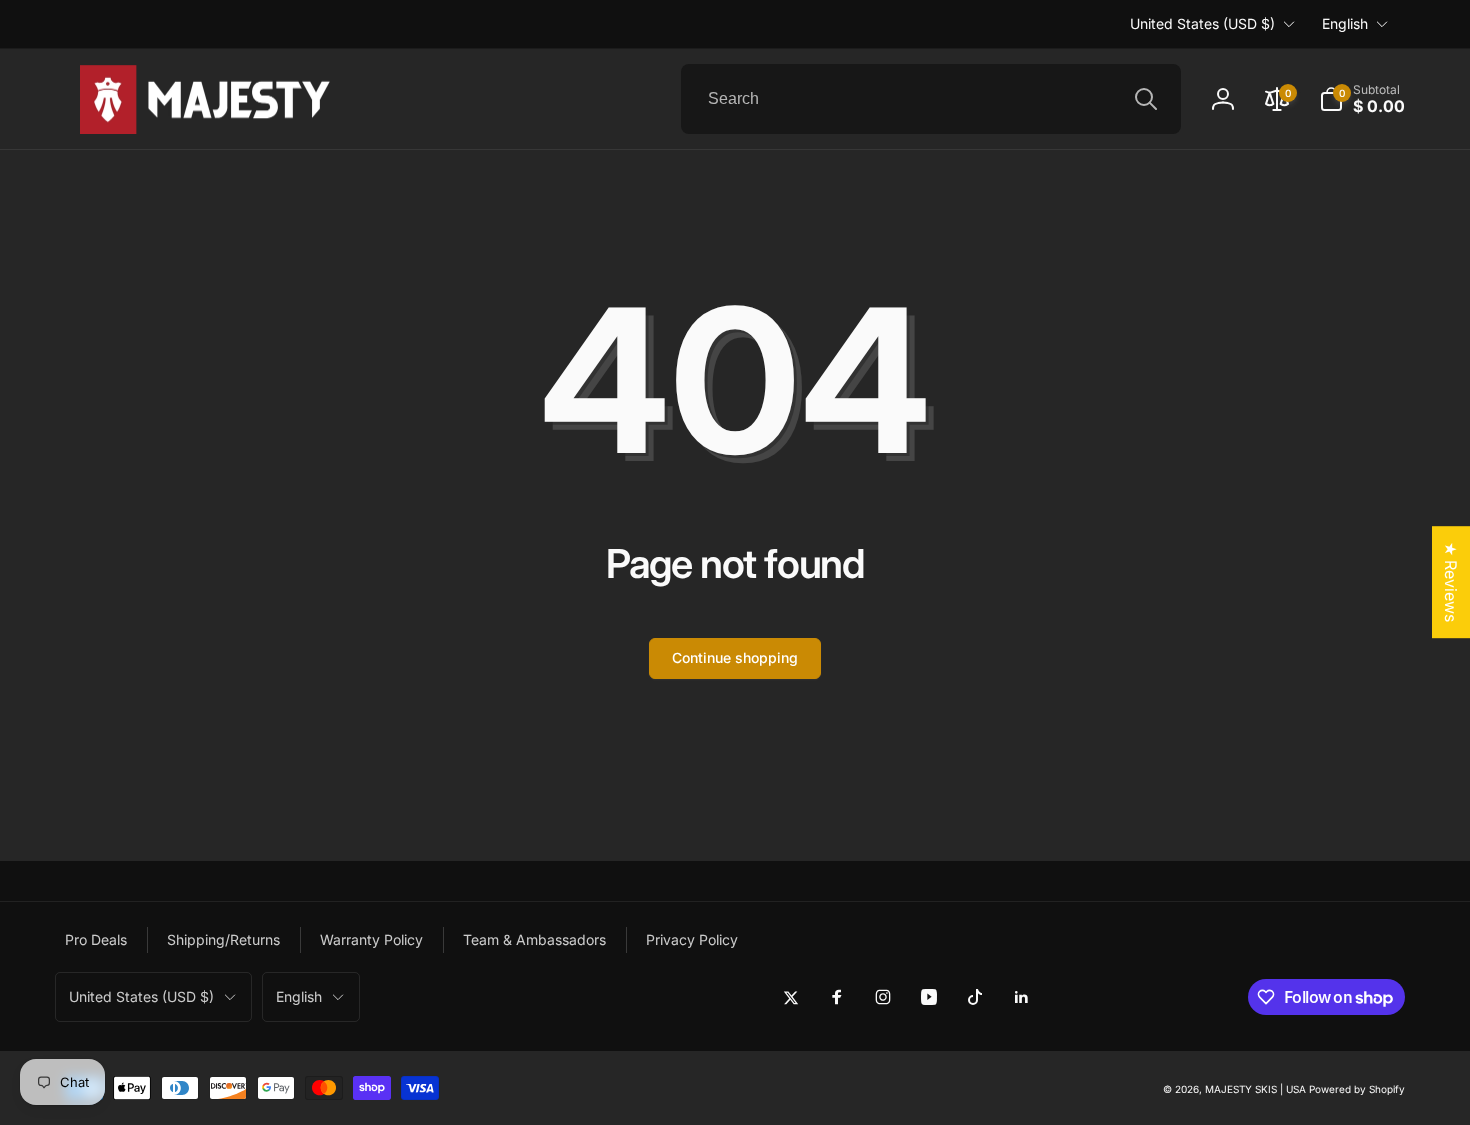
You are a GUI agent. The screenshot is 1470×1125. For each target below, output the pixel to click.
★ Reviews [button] (1451, 582)
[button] (1362, 99)
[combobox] (931, 99)
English (1345, 23)
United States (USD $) (1202, 23)
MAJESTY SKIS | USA (1255, 1089)
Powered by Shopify (1357, 1089)
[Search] (1146, 99)
